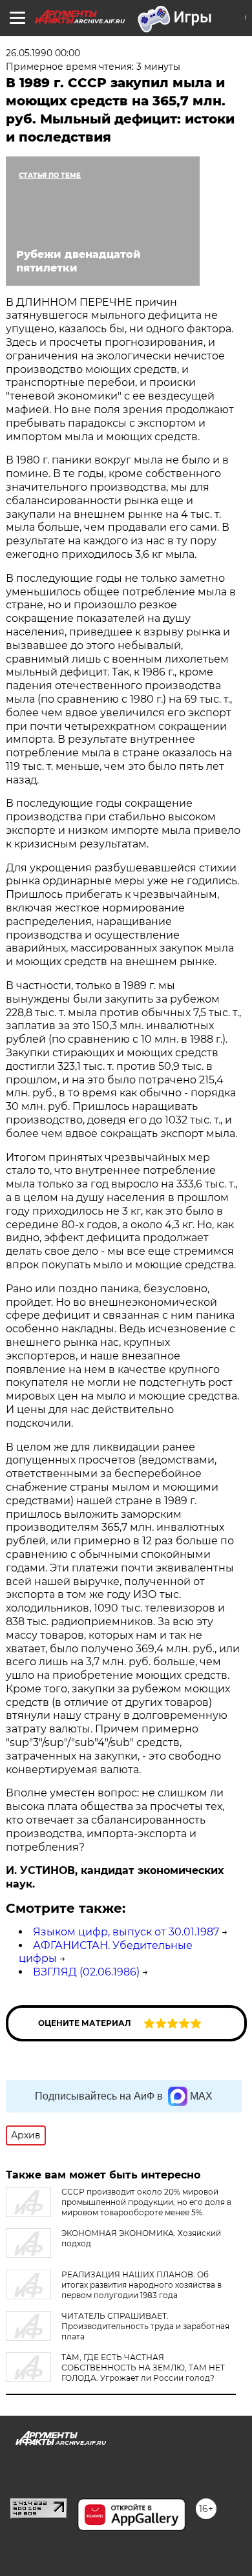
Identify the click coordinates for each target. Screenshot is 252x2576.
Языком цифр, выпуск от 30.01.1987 (126, 1932)
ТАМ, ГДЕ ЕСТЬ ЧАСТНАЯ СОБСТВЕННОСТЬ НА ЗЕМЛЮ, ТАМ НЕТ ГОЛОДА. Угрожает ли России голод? (143, 2368)
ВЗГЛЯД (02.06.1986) (86, 1972)
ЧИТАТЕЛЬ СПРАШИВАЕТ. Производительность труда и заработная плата (145, 2326)
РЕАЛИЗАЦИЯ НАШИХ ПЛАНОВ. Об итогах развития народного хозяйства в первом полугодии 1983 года (142, 2285)
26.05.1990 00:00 (43, 53)
